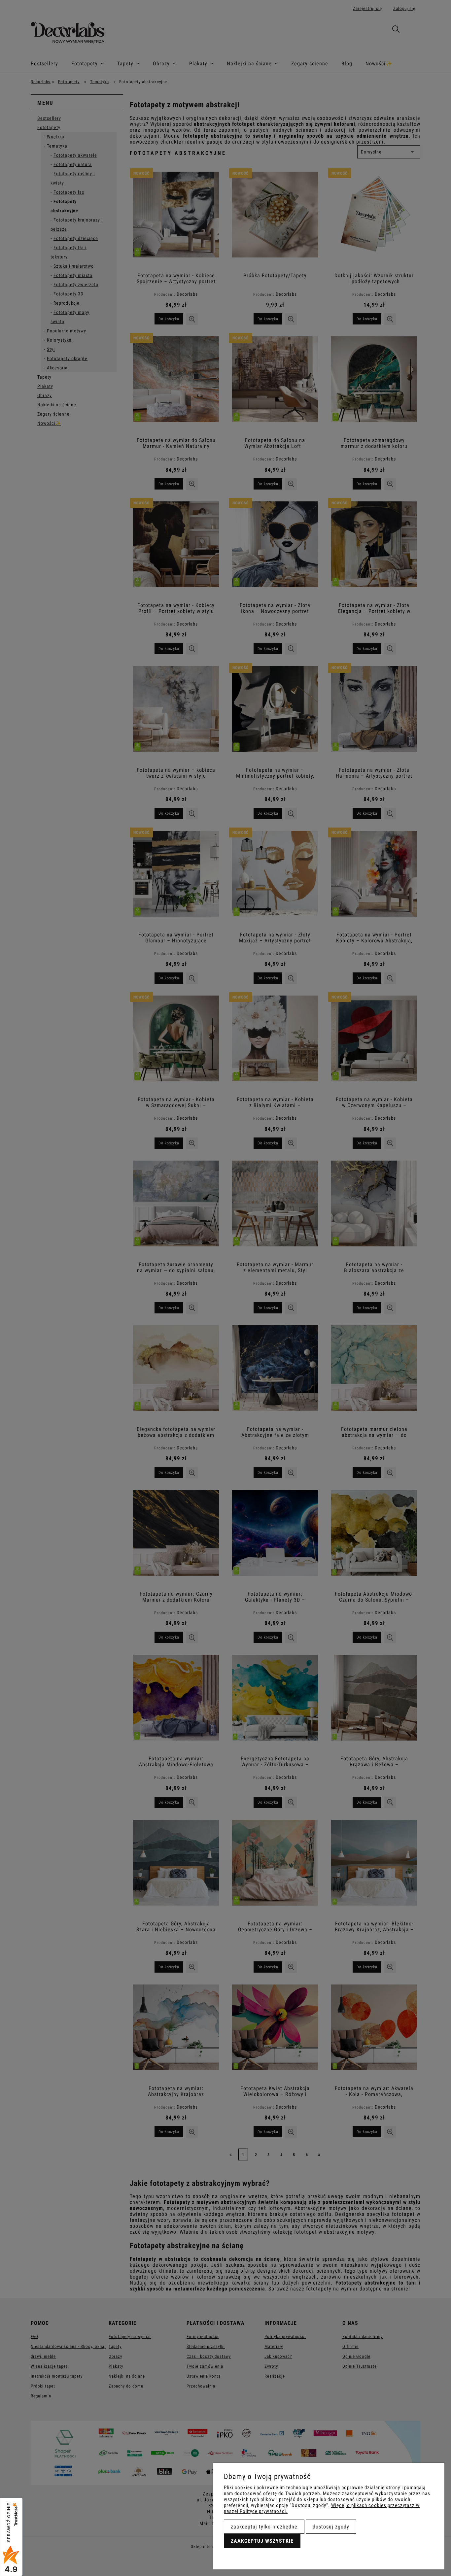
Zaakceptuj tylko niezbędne (264, 2527)
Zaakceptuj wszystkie (262, 2541)
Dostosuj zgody (331, 2527)
